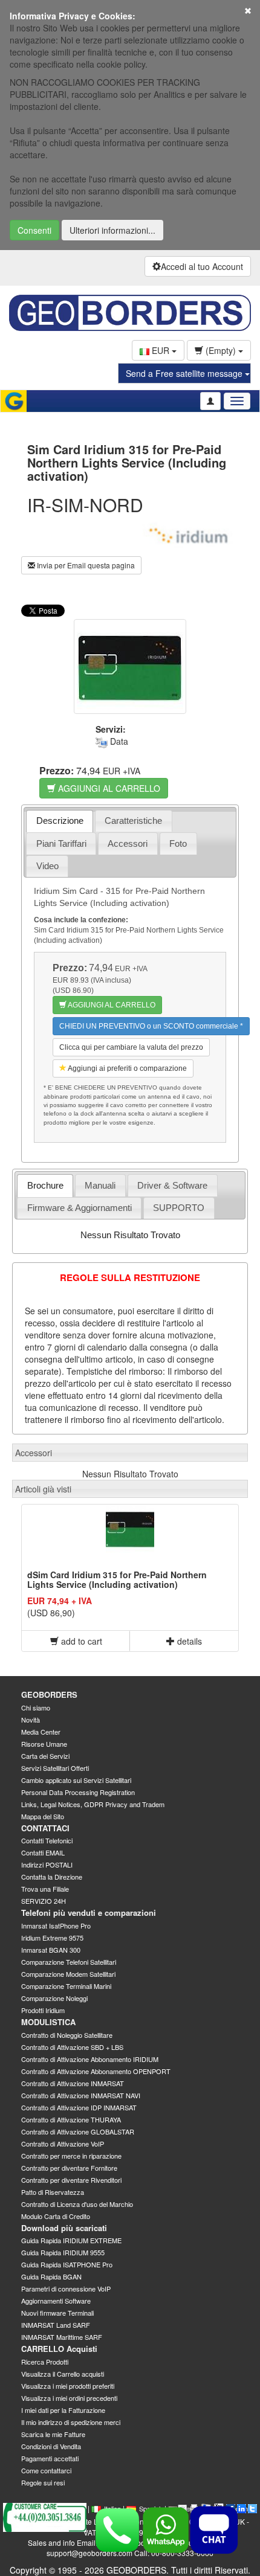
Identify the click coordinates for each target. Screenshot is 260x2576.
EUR (161, 350)
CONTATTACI (45, 1828)
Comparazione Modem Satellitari (68, 1974)
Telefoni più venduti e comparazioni (89, 1913)
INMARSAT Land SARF (56, 2325)
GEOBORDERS (49, 1694)
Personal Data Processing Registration (78, 1792)
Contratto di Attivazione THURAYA (71, 2119)
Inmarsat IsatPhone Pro (56, 1926)
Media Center (41, 1732)
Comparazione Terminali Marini (66, 1986)
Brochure (45, 1185)
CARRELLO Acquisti (59, 2349)
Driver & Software (172, 1185)
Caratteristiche (133, 821)
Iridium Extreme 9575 (52, 1938)
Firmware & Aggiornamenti (80, 1208)
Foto (178, 843)
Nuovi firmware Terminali (57, 2313)
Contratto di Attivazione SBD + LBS (72, 2047)
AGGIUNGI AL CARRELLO (108, 788)
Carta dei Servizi (45, 1756)
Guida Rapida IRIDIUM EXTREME (71, 2240)
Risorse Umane (44, 1744)
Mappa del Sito (43, 1816)
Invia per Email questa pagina (85, 565)
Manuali (100, 1185)
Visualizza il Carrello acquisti (63, 2374)
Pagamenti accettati (50, 2458)
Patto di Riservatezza (53, 2192)
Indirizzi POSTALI (47, 1865)
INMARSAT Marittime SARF (62, 2337)
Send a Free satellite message (185, 373)
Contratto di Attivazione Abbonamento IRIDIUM (90, 2059)
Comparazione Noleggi (54, 1998)
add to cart (80, 1641)
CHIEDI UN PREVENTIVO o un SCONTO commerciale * (151, 1026)
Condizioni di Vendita (51, 2446)
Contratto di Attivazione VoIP (63, 2144)
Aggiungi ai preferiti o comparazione (127, 1068)
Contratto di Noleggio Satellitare (67, 2035)
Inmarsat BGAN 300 (51, 1950)
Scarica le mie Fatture (53, 2434)
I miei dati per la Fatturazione (63, 2410)
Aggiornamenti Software (56, 2301)
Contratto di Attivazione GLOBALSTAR (78, 2131)
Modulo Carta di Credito (56, 2216)
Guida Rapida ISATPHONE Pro (67, 2264)
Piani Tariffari (61, 843)
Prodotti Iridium (43, 2010)
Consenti (34, 230)
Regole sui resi (43, 2482)
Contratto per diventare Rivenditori (71, 2180)
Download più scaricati (64, 2228)
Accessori (128, 843)
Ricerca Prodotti (45, 2362)
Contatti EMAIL (43, 1852)
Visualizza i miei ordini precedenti (69, 2398)
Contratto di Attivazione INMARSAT (73, 2083)
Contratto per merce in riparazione (71, 2156)
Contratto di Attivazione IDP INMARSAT (79, 2107)
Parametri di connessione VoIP (66, 2289)
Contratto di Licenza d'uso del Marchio (77, 2204)
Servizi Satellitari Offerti (55, 1768)
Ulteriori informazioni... (112, 230)
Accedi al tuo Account (202, 266)
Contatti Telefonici (47, 1840)
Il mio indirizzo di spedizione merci (71, 2422)
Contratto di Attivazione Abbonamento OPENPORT (96, 2071)
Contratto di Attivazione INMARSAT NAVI (81, 2095)
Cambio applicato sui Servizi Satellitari (76, 1780)
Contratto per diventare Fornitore (69, 2168)
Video (47, 866)
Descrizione (60, 821)
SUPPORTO (179, 1208)
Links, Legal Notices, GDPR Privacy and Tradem (93, 1804)
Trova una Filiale (45, 1889)
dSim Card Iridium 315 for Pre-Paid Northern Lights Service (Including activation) (117, 1579)
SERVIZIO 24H (44, 1901)
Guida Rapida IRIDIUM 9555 (63, 2252)
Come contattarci (46, 2470)
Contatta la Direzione (52, 1877)
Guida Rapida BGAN (51, 2276)
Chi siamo (36, 1707)
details (188, 1641)
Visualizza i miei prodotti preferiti (68, 2386)
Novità (31, 1720)
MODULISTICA (48, 2022)
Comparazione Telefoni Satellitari (69, 1962)
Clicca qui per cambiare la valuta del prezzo (131, 1047)
